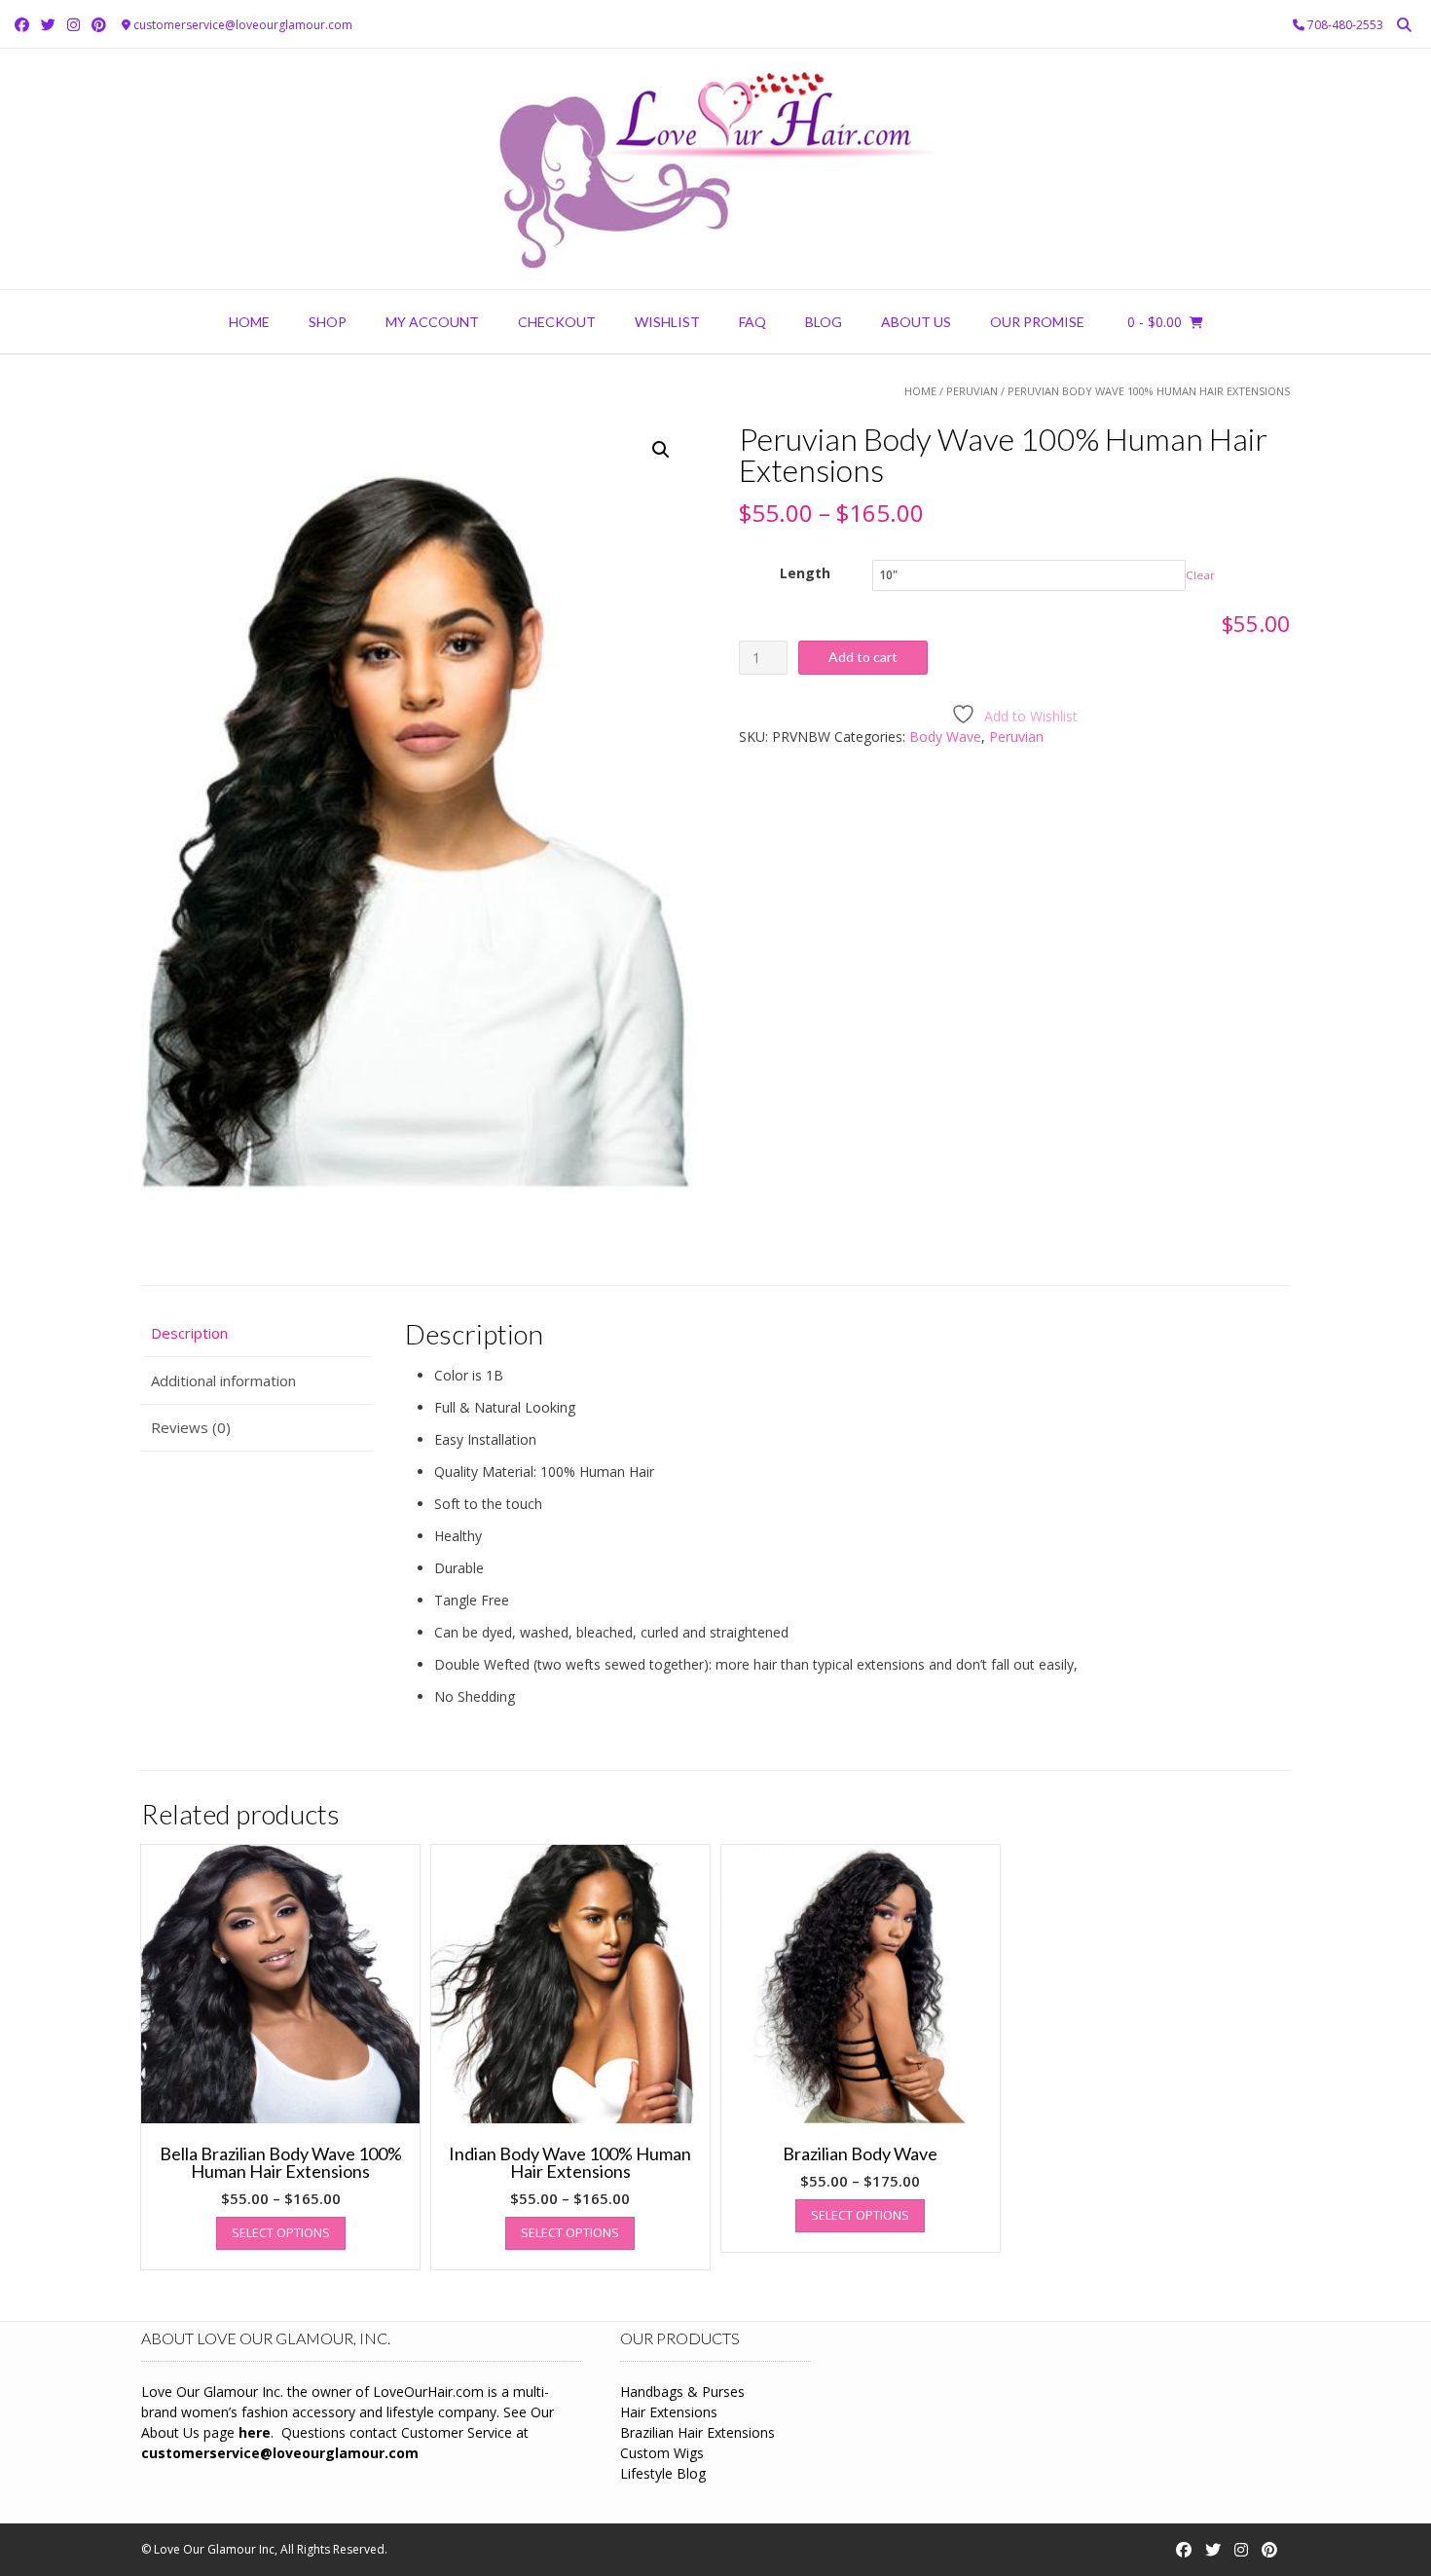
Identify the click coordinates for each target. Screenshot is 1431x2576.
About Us (916, 322)
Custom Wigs (662, 2453)
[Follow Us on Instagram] (73, 25)
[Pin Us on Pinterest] (99, 25)
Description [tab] (189, 1333)
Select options (281, 2232)
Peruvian (972, 391)
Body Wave (945, 736)
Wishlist (667, 322)
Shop (328, 322)
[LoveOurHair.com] (715, 169)
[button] (661, 450)
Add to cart (863, 657)
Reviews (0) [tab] (191, 1427)
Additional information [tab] (223, 1380)
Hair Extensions (669, 2412)
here (255, 2432)
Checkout (557, 322)
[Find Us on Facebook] (22, 25)
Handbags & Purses (682, 2392)
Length (805, 573)
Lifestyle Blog (663, 2473)
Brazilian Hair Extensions (697, 2432)
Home (249, 322)
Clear (1200, 575)
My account (432, 322)
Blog (824, 322)
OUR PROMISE (1037, 322)
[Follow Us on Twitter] (48, 25)
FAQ (752, 322)
